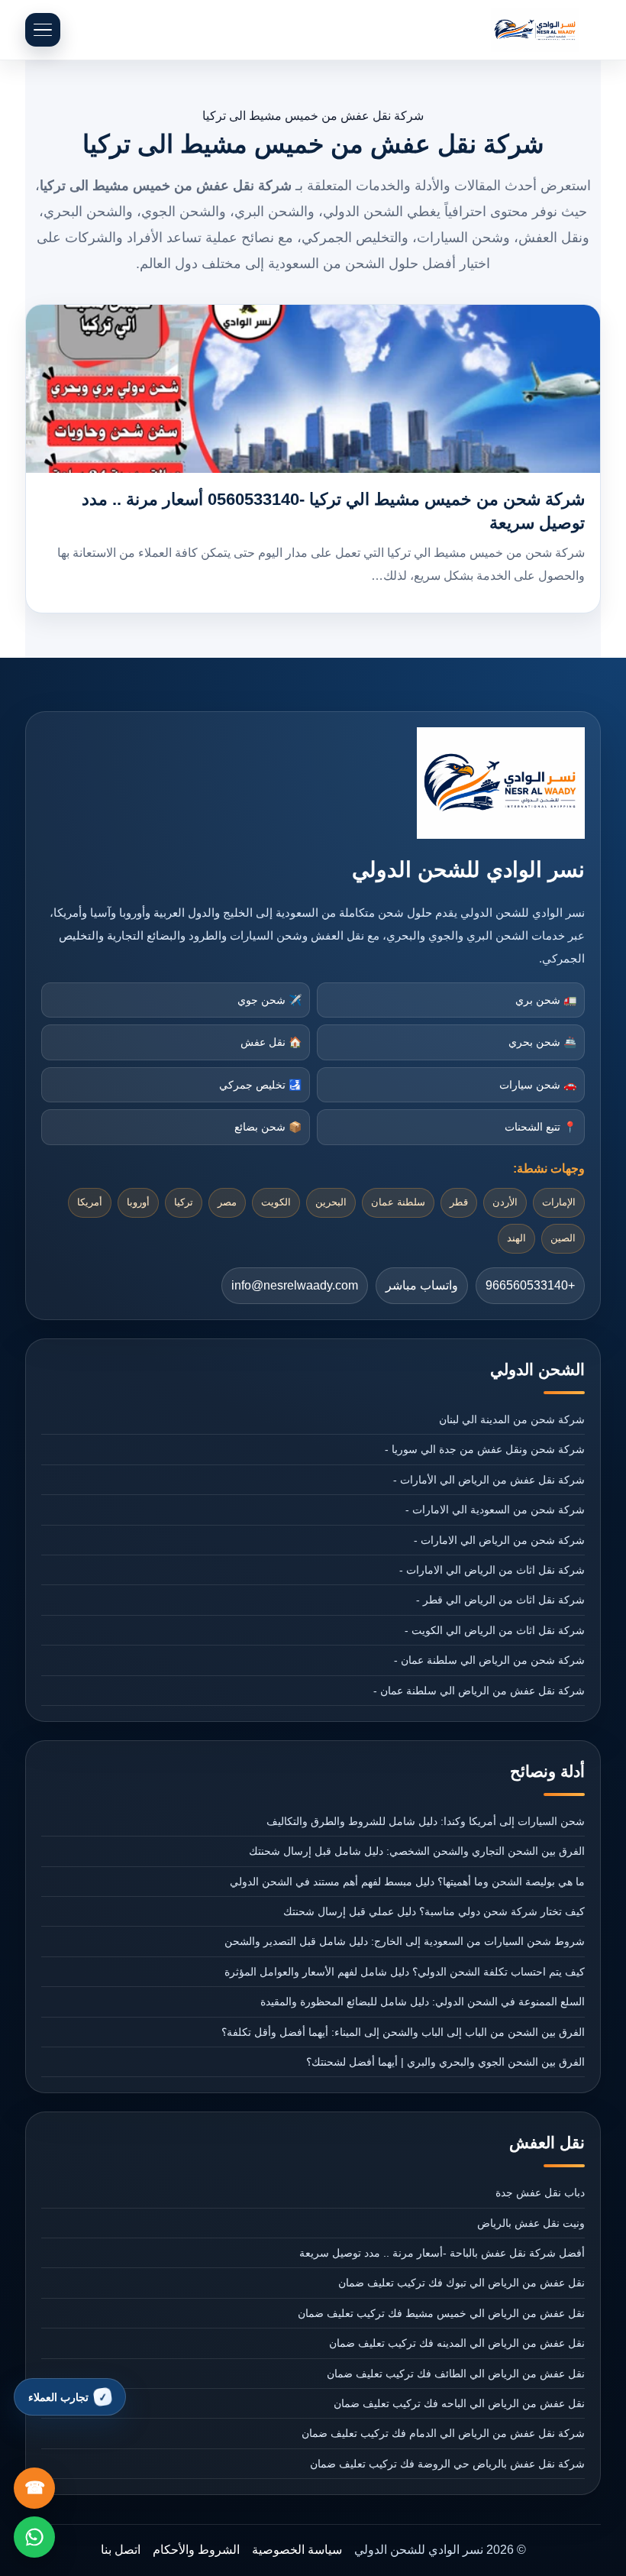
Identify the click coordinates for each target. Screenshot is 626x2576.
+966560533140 (530, 1285)
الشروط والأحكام (196, 2550)
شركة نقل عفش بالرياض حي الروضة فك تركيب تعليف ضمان (447, 2464)
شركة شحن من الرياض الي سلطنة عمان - (489, 1660)
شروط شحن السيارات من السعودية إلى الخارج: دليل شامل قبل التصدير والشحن (405, 1941)
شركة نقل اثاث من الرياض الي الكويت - (495, 1630)
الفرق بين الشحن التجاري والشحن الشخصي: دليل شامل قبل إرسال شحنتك (417, 1851)
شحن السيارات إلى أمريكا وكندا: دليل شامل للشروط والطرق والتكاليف (426, 1821)
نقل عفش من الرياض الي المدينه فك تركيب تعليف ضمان (457, 2343)
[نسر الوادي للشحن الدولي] (535, 30)
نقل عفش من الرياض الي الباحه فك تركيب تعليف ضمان (459, 2403)
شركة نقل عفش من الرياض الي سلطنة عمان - (479, 1691)
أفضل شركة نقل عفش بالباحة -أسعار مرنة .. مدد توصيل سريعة (442, 2253)
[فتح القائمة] (43, 30)
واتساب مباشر (422, 1285)
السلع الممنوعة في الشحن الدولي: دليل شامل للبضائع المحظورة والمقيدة (423, 2002)
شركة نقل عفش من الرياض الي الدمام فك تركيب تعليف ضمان (443, 2433)
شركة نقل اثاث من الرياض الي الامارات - (492, 1570)
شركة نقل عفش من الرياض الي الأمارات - (489, 1480)
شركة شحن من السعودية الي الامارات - (495, 1510)
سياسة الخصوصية (297, 2550)
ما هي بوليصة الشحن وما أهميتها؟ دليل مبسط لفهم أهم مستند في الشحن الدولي (407, 1882)
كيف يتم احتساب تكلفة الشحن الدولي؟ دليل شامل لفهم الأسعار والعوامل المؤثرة (405, 1972)
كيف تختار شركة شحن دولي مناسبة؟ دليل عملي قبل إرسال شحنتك (434, 1911)
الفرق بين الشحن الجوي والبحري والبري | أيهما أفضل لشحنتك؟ (445, 2062)
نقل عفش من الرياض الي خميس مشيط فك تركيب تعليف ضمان (441, 2313)
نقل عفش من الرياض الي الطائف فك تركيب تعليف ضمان (456, 2374)
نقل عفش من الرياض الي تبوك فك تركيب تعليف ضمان (461, 2283)
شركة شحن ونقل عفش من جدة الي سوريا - (485, 1449)
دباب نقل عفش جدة (540, 2193)
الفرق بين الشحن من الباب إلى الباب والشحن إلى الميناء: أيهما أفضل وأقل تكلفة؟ (403, 2032)
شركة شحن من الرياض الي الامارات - (499, 1540)
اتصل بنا (121, 2550)
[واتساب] (34, 2537)
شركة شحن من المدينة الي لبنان (512, 1419)
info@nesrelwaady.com (295, 1285)
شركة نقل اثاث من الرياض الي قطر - (500, 1600)
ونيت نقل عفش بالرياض (531, 2223)
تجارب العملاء (58, 2397)
